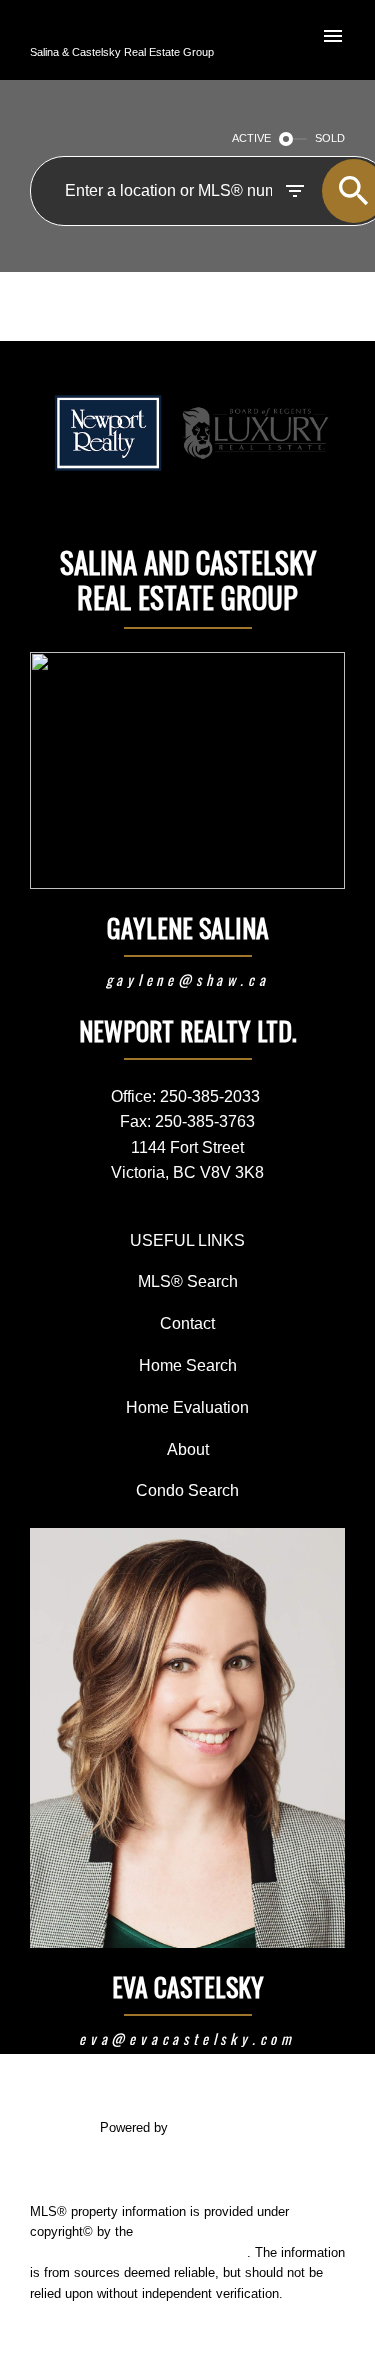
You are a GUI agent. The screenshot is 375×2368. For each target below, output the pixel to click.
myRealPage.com (223, 2127)
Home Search (188, 1365)
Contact (187, 1323)
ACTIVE (251, 138)
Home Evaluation (187, 1407)
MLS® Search (188, 1281)
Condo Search (187, 1490)
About (188, 1449)
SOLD (330, 138)
